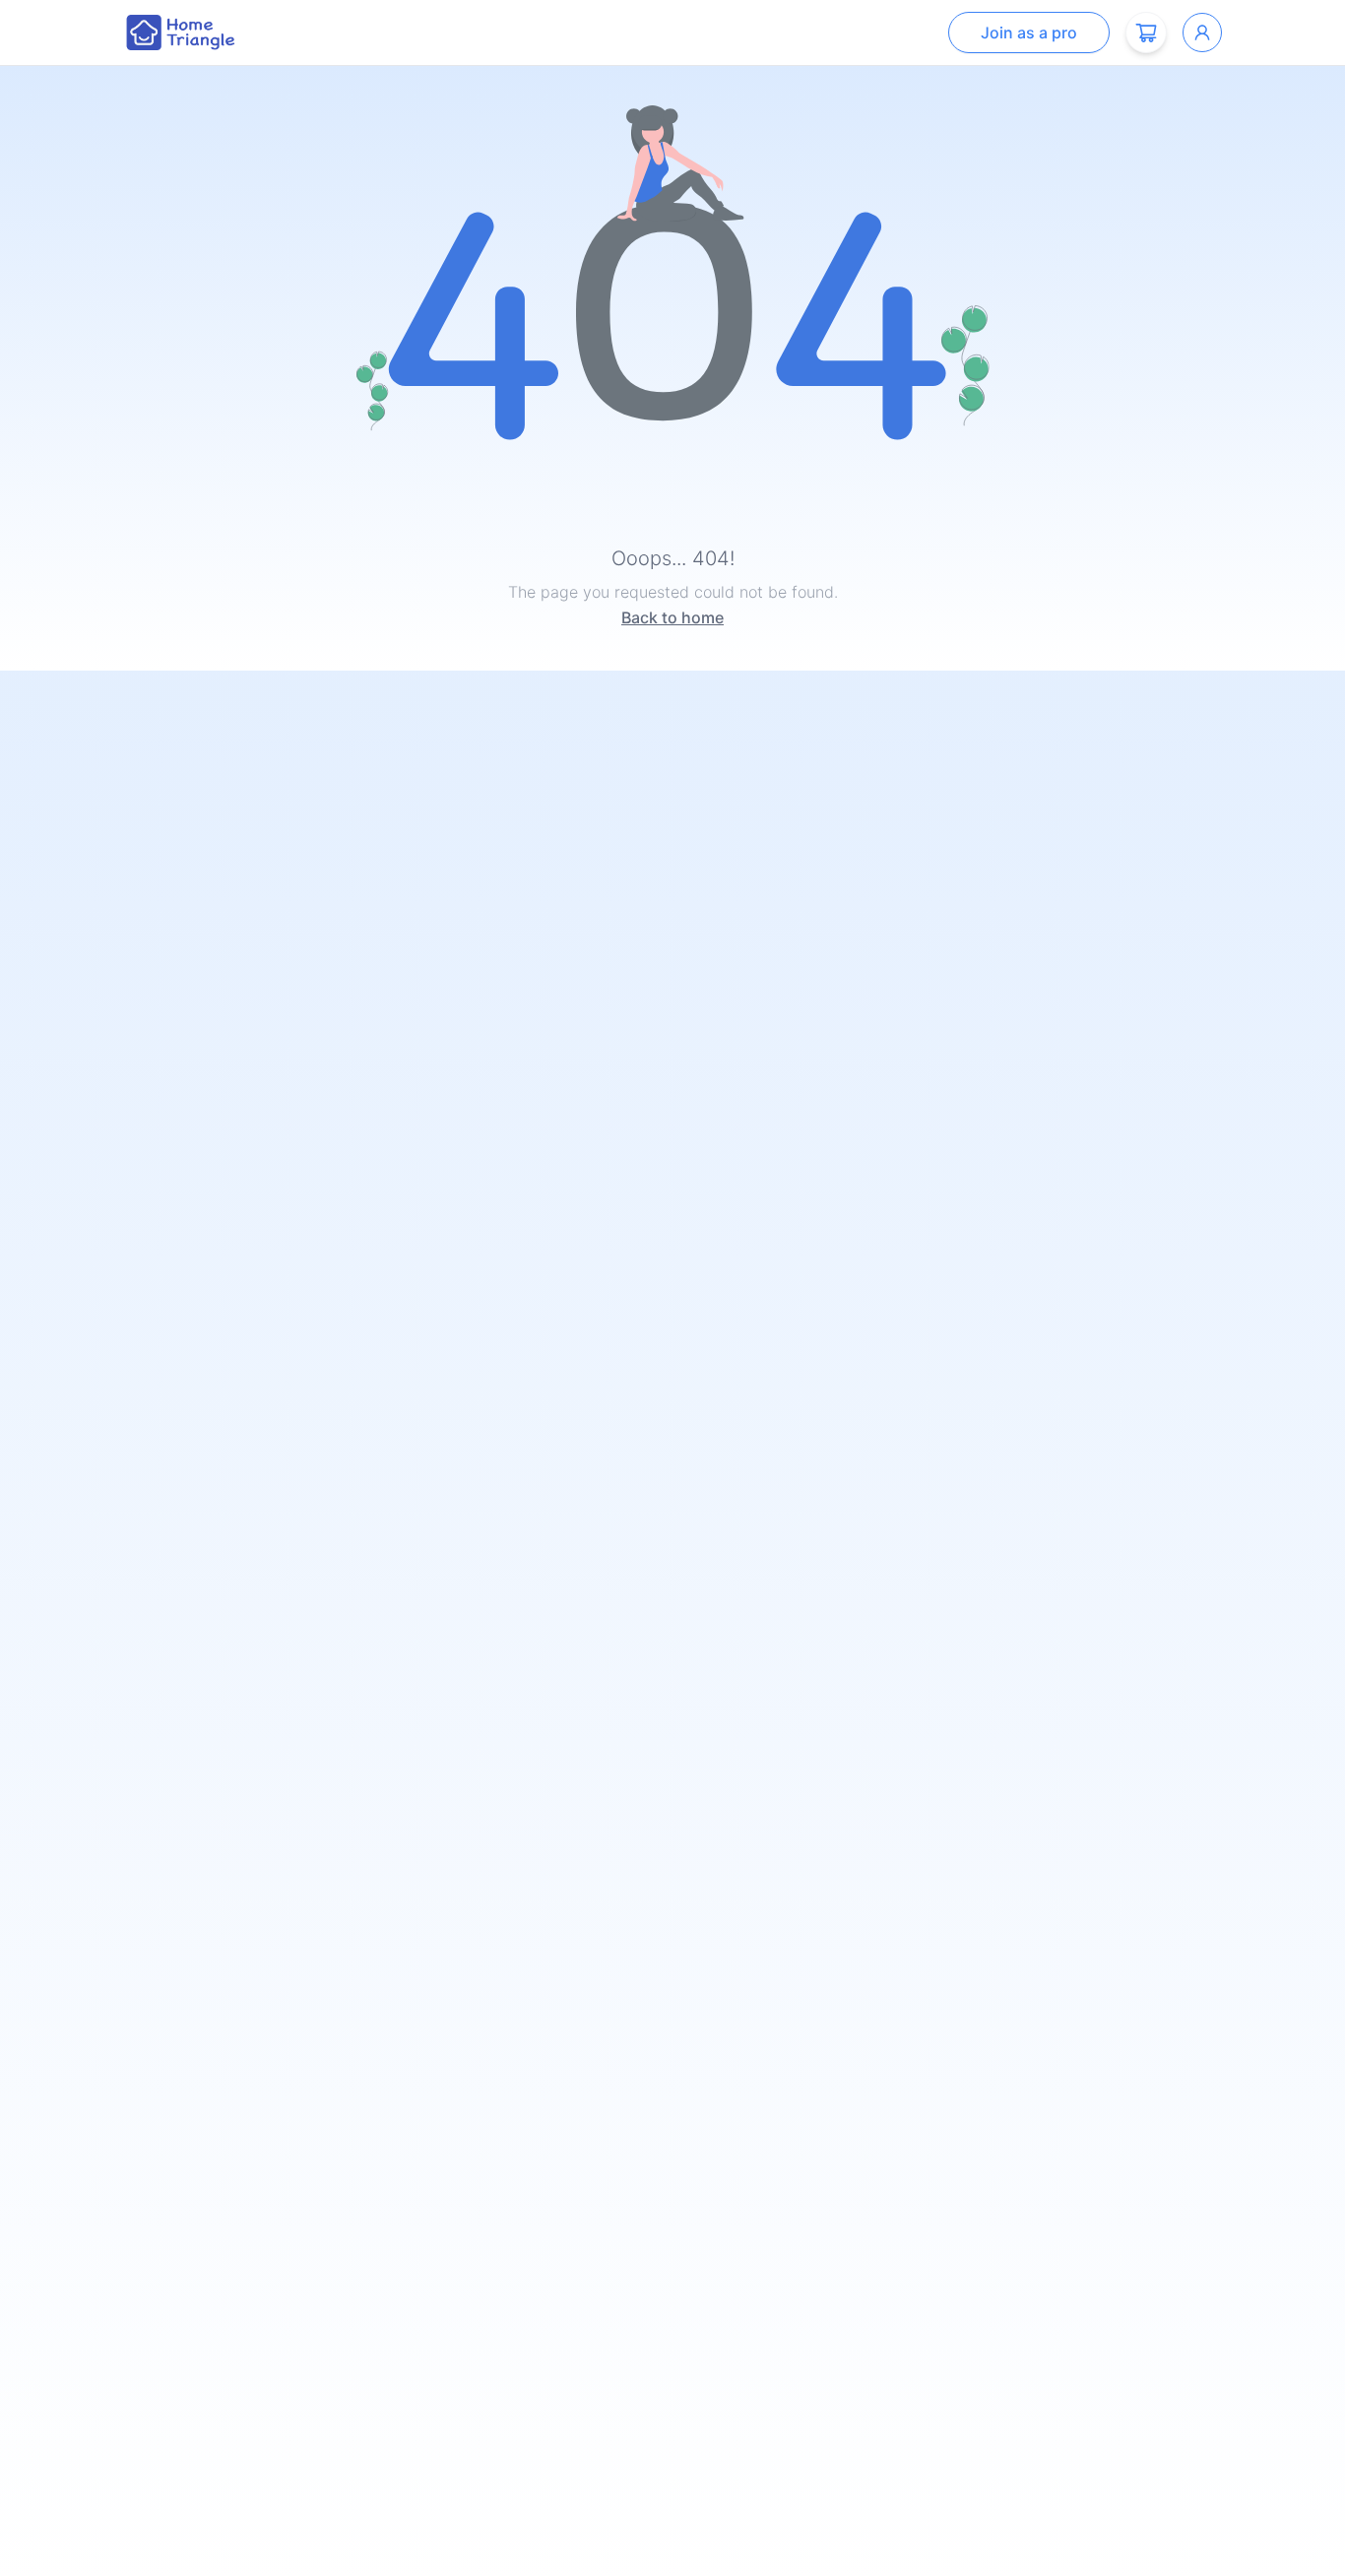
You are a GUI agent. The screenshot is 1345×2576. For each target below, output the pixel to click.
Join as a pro (1029, 32)
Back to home (672, 617)
